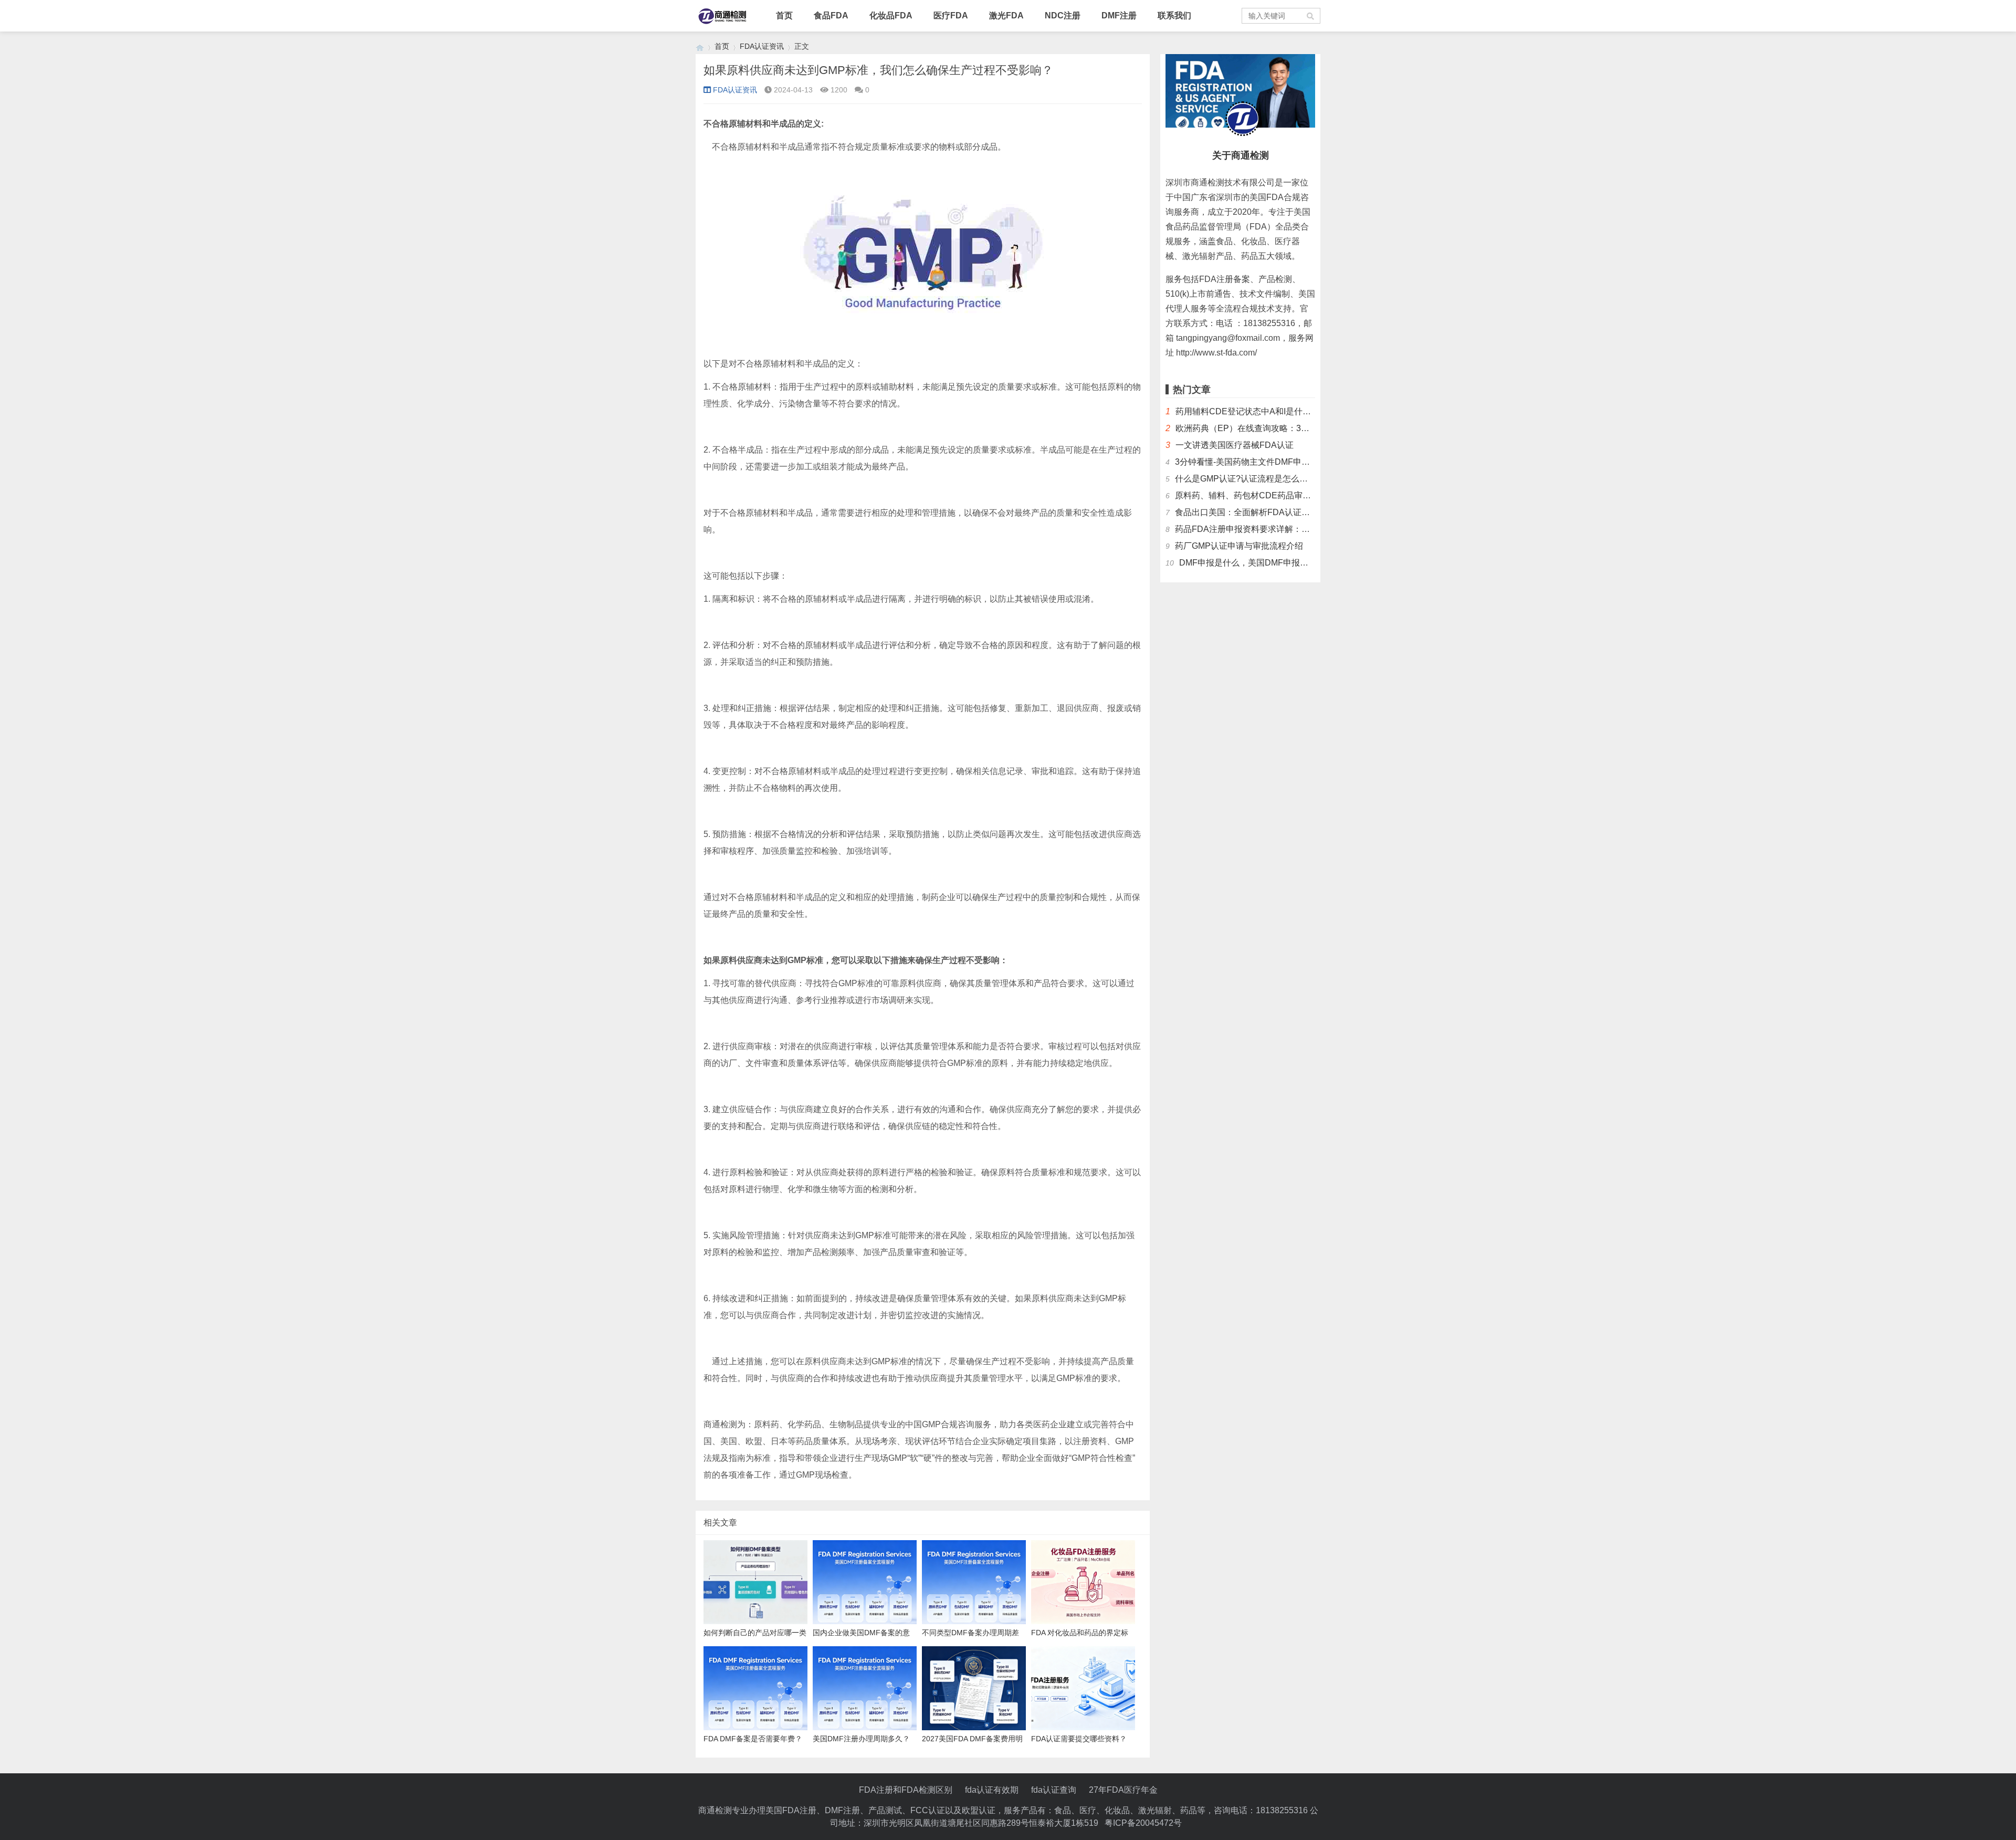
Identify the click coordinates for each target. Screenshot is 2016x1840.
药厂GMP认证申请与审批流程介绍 (1239, 546)
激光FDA (1006, 15)
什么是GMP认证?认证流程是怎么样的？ (1250, 479)
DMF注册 (1119, 15)
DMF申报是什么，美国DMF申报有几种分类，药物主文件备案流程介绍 (1311, 563)
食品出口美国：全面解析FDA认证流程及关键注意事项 (1276, 512)
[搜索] (1311, 16)
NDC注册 (1063, 15)
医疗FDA (951, 15)
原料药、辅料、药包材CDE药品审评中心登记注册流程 (1277, 495)
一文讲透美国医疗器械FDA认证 (1235, 445)
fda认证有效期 (992, 1790)
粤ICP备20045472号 (1143, 1823)
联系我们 (1174, 15)
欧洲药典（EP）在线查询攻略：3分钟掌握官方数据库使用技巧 (1293, 428)
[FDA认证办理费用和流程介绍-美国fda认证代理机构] (700, 46)
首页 (784, 15)
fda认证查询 (1054, 1790)
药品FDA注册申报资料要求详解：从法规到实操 (1263, 529)
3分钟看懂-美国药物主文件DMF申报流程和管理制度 (1272, 462)
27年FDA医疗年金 (1123, 1790)
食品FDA (831, 15)
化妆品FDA (891, 15)
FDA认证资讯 (762, 46)
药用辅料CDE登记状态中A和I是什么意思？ (1256, 411)
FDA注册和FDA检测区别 (906, 1790)
